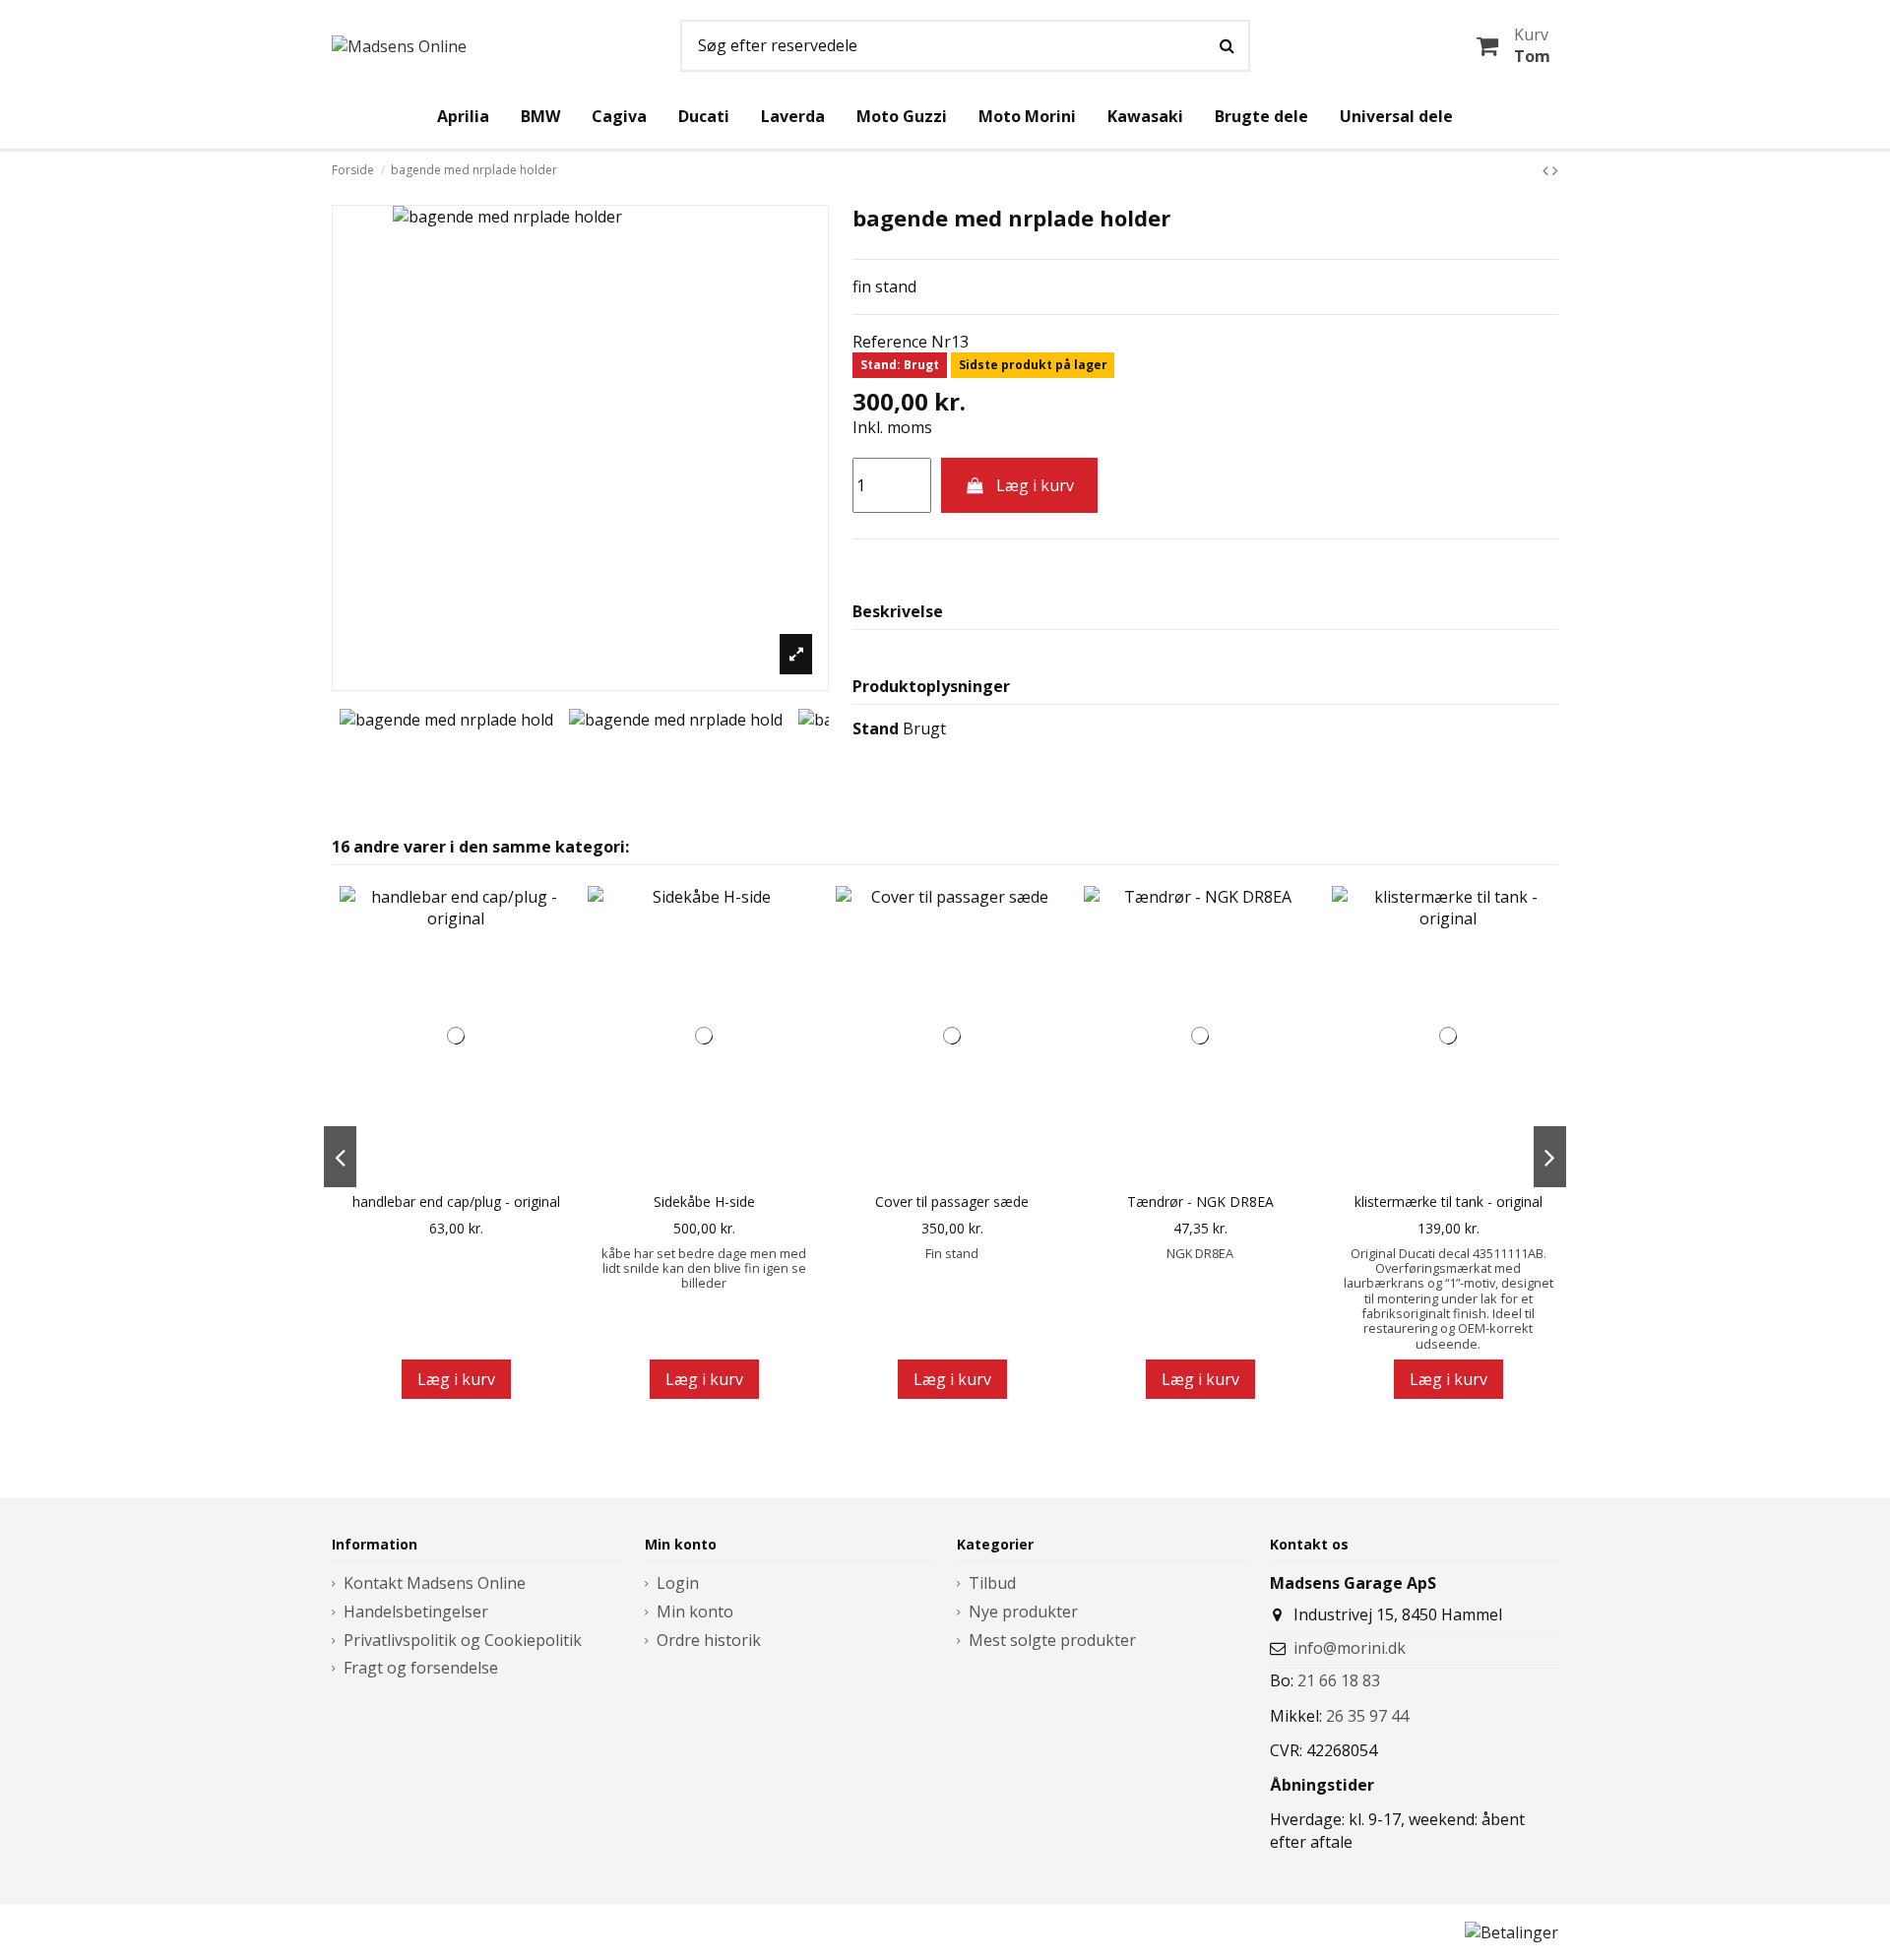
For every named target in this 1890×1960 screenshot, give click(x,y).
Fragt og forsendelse (421, 1668)
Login (678, 1583)
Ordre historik (709, 1640)
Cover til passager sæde (952, 1202)
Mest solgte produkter (1052, 1640)
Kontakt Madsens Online (435, 1583)
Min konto (695, 1612)
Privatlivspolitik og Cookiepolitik (463, 1640)
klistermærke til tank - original (1449, 1202)
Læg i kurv (1035, 485)
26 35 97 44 (1367, 1716)
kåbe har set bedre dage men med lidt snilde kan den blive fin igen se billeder (704, 1268)
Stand (876, 728)
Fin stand (952, 1253)
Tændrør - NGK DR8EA (1200, 1202)
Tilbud (992, 1583)
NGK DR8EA (1200, 1253)
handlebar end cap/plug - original (456, 1202)
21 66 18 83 (1339, 1680)
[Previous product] (1547, 170)
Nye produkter (1023, 1612)
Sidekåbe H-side (704, 1202)
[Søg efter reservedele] (1227, 46)
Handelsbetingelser (416, 1612)
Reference (890, 342)
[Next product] (1555, 170)
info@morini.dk (1350, 1648)
